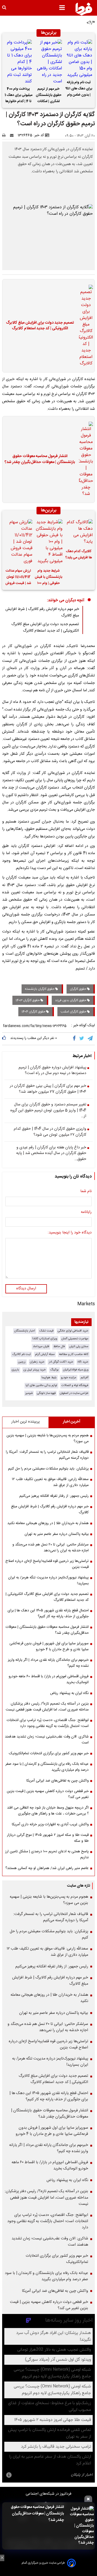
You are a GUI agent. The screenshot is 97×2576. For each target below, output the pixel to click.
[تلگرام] (91, 1039)
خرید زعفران (37, 1362)
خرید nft (83, 1362)
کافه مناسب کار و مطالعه (74, 1354)
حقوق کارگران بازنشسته (40, 989)
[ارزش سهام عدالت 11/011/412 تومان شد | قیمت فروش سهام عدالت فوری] (18, 542)
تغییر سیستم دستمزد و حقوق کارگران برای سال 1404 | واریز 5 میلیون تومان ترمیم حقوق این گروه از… (48, 1111)
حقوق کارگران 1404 (34, 1012)
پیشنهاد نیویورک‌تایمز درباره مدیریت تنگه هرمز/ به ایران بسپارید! (48, 1581)
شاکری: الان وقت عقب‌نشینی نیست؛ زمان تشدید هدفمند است (47, 1740)
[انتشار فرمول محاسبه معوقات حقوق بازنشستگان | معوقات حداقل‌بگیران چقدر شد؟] (80, 2526)
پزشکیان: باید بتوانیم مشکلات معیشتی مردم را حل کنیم (48, 1469)
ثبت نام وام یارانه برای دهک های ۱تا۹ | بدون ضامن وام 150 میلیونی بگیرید (79, 89)
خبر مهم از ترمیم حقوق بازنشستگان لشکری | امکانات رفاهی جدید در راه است (49, 96)
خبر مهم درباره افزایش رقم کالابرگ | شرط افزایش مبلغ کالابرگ (50, 1510)
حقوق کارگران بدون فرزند (71, 1000)
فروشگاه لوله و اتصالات (75, 1385)
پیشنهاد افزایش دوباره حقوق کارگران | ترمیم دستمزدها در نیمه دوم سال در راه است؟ (52, 1071)
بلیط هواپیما (49, 1378)
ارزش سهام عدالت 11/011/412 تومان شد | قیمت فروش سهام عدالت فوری (18, 578)
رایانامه (86, 1212)
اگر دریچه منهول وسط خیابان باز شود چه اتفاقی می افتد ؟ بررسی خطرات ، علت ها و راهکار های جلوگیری (48, 1811)
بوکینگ (54, 1370)
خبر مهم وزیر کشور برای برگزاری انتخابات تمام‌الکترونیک (49, 1753)
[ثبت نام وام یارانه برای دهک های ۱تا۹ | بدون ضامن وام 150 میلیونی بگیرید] (79, 59)
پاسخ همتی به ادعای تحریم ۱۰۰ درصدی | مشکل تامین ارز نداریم (47, 1854)
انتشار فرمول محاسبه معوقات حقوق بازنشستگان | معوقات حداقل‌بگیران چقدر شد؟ (37, 2514)
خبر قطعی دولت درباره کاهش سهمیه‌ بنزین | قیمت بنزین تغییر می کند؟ (48, 1794)
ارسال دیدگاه (26, 1289)
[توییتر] (82, 1039)
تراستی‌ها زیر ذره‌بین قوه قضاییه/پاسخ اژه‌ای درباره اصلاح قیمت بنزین (47, 1564)
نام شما (86, 1192)
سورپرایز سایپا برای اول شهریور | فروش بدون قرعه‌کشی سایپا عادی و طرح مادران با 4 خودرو (49, 1646)
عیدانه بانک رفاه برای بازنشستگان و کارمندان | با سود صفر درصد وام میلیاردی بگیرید (47, 1767)
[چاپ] (6, 135)
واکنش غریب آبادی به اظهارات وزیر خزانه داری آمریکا (50, 1824)
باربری (15, 1370)
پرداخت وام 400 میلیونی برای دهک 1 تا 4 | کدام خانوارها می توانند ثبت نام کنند (18, 96)
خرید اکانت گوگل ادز (61, 1362)
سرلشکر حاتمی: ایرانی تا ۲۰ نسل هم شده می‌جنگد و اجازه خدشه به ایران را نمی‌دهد (51, 1548)
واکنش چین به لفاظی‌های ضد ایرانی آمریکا (58, 1781)
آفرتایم (84, 1378)
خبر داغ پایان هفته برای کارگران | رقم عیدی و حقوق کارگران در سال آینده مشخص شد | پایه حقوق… (51, 1154)
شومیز (29, 1393)
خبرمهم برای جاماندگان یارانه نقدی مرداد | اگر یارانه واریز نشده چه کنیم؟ (48, 1663)
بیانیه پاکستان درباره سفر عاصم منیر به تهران (57, 1534)
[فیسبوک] (75, 1039)
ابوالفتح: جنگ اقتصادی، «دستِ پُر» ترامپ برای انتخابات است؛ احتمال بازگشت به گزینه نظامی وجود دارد (48, 1723)
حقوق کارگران (78, 989)
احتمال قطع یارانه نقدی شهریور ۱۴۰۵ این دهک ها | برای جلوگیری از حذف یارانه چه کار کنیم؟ (48, 1614)
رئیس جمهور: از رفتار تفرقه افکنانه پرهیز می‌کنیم (54, 1496)
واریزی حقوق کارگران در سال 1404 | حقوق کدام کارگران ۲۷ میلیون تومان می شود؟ (50, 1132)
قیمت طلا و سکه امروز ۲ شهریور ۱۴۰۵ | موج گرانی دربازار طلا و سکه (48, 1838)
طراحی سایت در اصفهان (74, 1393)
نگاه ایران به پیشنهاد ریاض (69, 1693)
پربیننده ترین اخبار (25, 1422)
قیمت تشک (46, 1331)
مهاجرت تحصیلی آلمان (75, 1339)
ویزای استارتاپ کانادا (45, 1339)
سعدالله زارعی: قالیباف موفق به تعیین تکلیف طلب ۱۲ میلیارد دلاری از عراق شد (50, 1482)
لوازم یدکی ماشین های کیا (41, 1385)
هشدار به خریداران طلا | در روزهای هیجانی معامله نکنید (48, 1523)
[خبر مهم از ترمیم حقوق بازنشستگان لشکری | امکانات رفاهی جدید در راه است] (48, 62)
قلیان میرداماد (41, 1346)
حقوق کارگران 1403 (28, 1000)
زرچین (22, 1362)
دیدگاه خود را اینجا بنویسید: (70, 1233)
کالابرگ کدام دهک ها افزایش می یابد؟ (79, 555)
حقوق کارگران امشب (74, 1012)
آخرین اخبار (72, 1422)
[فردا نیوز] (84, 9)
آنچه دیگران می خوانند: (66, 600)
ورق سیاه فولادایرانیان (76, 1370)
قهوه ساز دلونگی (46, 1393)
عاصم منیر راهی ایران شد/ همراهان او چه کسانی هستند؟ (47, 1868)
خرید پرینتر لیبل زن (35, 1370)
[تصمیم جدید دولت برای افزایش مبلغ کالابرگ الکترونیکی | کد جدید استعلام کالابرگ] (84, 326)
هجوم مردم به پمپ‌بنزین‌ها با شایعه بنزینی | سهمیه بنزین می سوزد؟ (48, 1438)
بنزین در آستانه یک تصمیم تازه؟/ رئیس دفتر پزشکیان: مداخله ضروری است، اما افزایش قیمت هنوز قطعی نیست (47, 1707)
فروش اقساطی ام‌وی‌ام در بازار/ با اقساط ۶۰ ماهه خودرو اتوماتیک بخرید (49, 1679)
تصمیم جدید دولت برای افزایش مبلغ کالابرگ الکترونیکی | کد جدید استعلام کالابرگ (40, 326)
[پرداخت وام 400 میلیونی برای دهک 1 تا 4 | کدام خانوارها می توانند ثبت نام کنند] (18, 62)
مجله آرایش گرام (45, 1354)
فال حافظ (59, 1346)
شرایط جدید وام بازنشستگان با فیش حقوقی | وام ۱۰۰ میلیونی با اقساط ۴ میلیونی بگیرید (48, 578)
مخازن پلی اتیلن (79, 1346)
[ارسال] (13, 135)
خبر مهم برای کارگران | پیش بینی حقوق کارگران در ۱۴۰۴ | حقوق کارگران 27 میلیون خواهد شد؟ (48, 1089)
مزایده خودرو (69, 1378)
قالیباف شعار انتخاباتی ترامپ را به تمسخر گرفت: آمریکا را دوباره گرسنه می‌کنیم (47, 1455)
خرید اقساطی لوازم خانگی (73, 1331)
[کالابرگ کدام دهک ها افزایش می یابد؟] (79, 532)
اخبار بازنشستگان (25, 1331)
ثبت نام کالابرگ (21, 1354)
